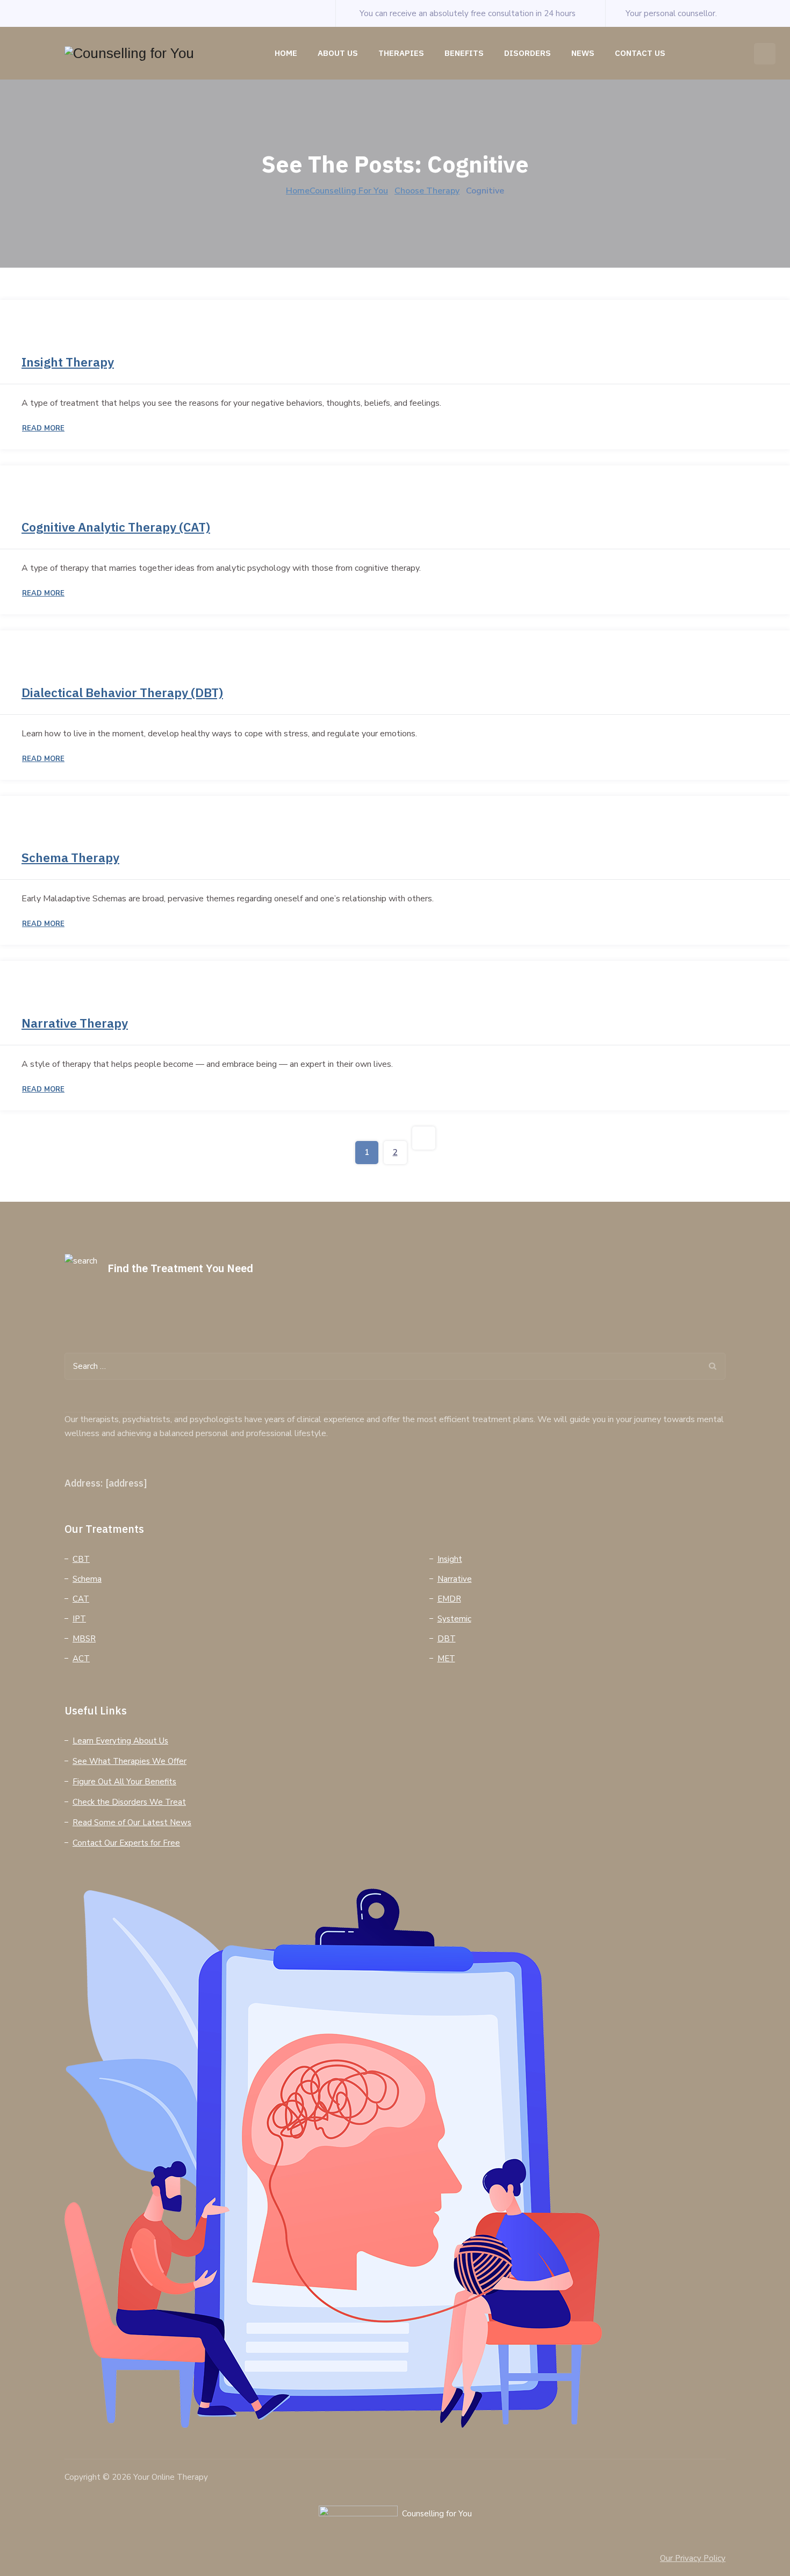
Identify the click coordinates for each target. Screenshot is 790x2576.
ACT (81, 1659)
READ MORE (43, 428)
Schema (87, 1579)
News (583, 53)
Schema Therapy (70, 857)
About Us (338, 53)
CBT (81, 1559)
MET (446, 1659)
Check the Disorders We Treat (129, 1802)
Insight (450, 1559)
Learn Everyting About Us (120, 1741)
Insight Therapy (68, 362)
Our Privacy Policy (693, 2558)
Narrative (455, 1579)
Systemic (454, 1619)
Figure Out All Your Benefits (124, 1782)
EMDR (449, 1599)
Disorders (527, 53)
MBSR (84, 1639)
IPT (79, 1619)
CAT (81, 1599)
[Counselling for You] (129, 53)
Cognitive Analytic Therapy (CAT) (116, 527)
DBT (447, 1639)
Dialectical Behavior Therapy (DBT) (122, 692)
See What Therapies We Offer (130, 1761)
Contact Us (640, 53)
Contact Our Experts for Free (126, 1843)
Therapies (401, 53)
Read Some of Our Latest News (132, 1822)
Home (286, 53)
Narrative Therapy (75, 1023)
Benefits (464, 53)
